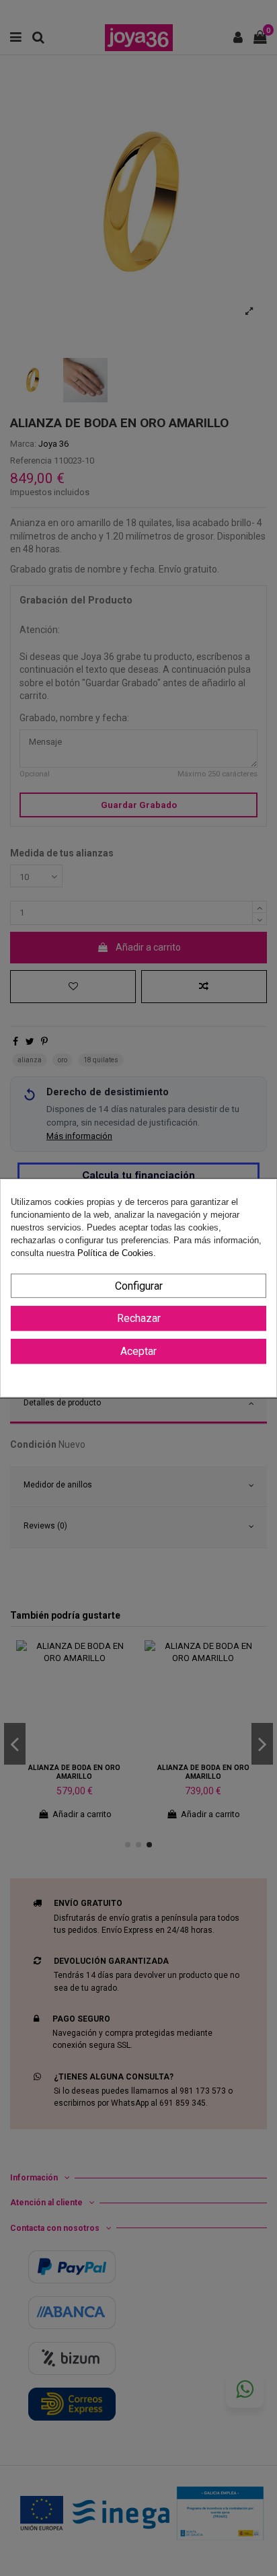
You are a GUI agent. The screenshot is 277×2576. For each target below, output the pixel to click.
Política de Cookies (115, 1254)
